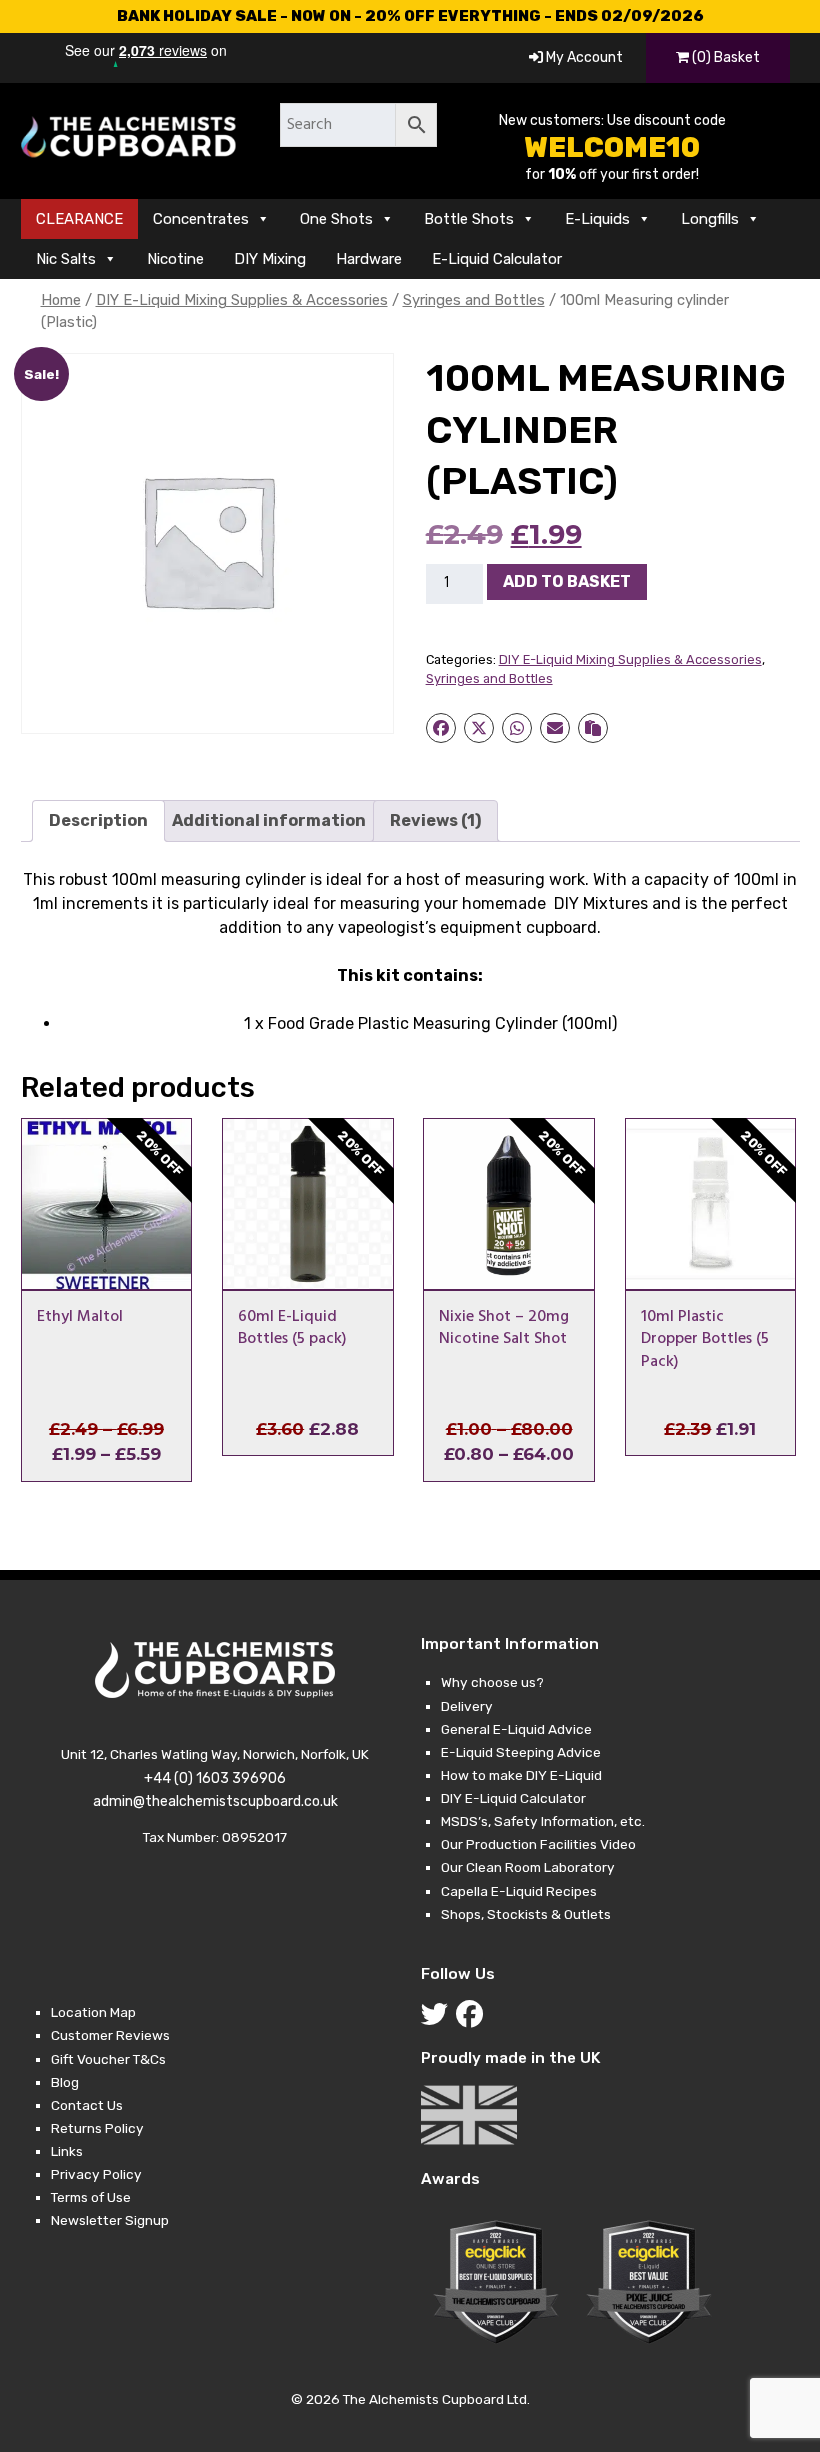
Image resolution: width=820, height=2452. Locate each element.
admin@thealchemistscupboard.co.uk (215, 1801)
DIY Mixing (270, 259)
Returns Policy (97, 2128)
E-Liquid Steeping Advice (521, 1752)
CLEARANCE (79, 219)
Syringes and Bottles (474, 300)
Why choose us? (492, 1682)
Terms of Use (91, 2197)
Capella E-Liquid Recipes (519, 1891)
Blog (65, 2082)
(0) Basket (724, 57)
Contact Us (87, 2105)
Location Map (93, 2012)
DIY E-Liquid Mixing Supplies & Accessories (242, 300)
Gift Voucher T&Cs (108, 2059)
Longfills (710, 219)
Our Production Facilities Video (538, 1844)
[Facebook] (473, 2019)
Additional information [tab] (269, 820)
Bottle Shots (469, 219)
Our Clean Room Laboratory (528, 1867)
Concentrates (201, 219)
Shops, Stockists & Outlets (526, 1914)
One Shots (336, 219)
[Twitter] (438, 2019)
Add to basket (567, 581)
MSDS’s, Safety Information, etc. (543, 1821)
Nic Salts (66, 259)
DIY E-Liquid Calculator (513, 1798)
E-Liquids (597, 219)
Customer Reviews (110, 2035)
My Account (583, 57)
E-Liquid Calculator (497, 259)
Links (67, 2151)
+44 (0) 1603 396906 (215, 1778)
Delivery (467, 1706)
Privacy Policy (96, 2174)
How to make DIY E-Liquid (521, 1775)
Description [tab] (98, 820)
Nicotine (175, 259)
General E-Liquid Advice (516, 1729)
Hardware (369, 259)
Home (61, 300)
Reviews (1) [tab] (435, 820)
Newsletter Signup (110, 2220)
